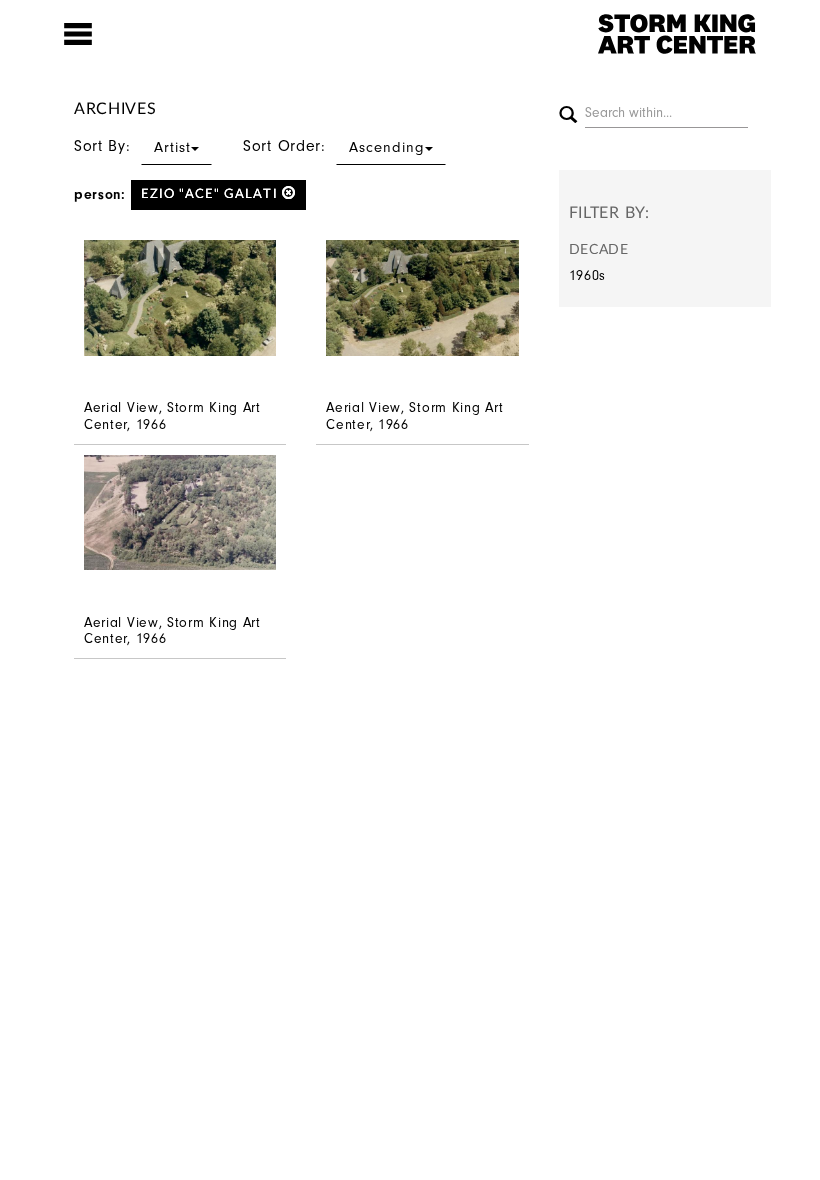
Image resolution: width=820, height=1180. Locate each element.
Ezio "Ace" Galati (211, 194)
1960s (588, 275)
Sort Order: (334, 146)
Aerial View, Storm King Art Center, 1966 (172, 416)
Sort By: (132, 146)
